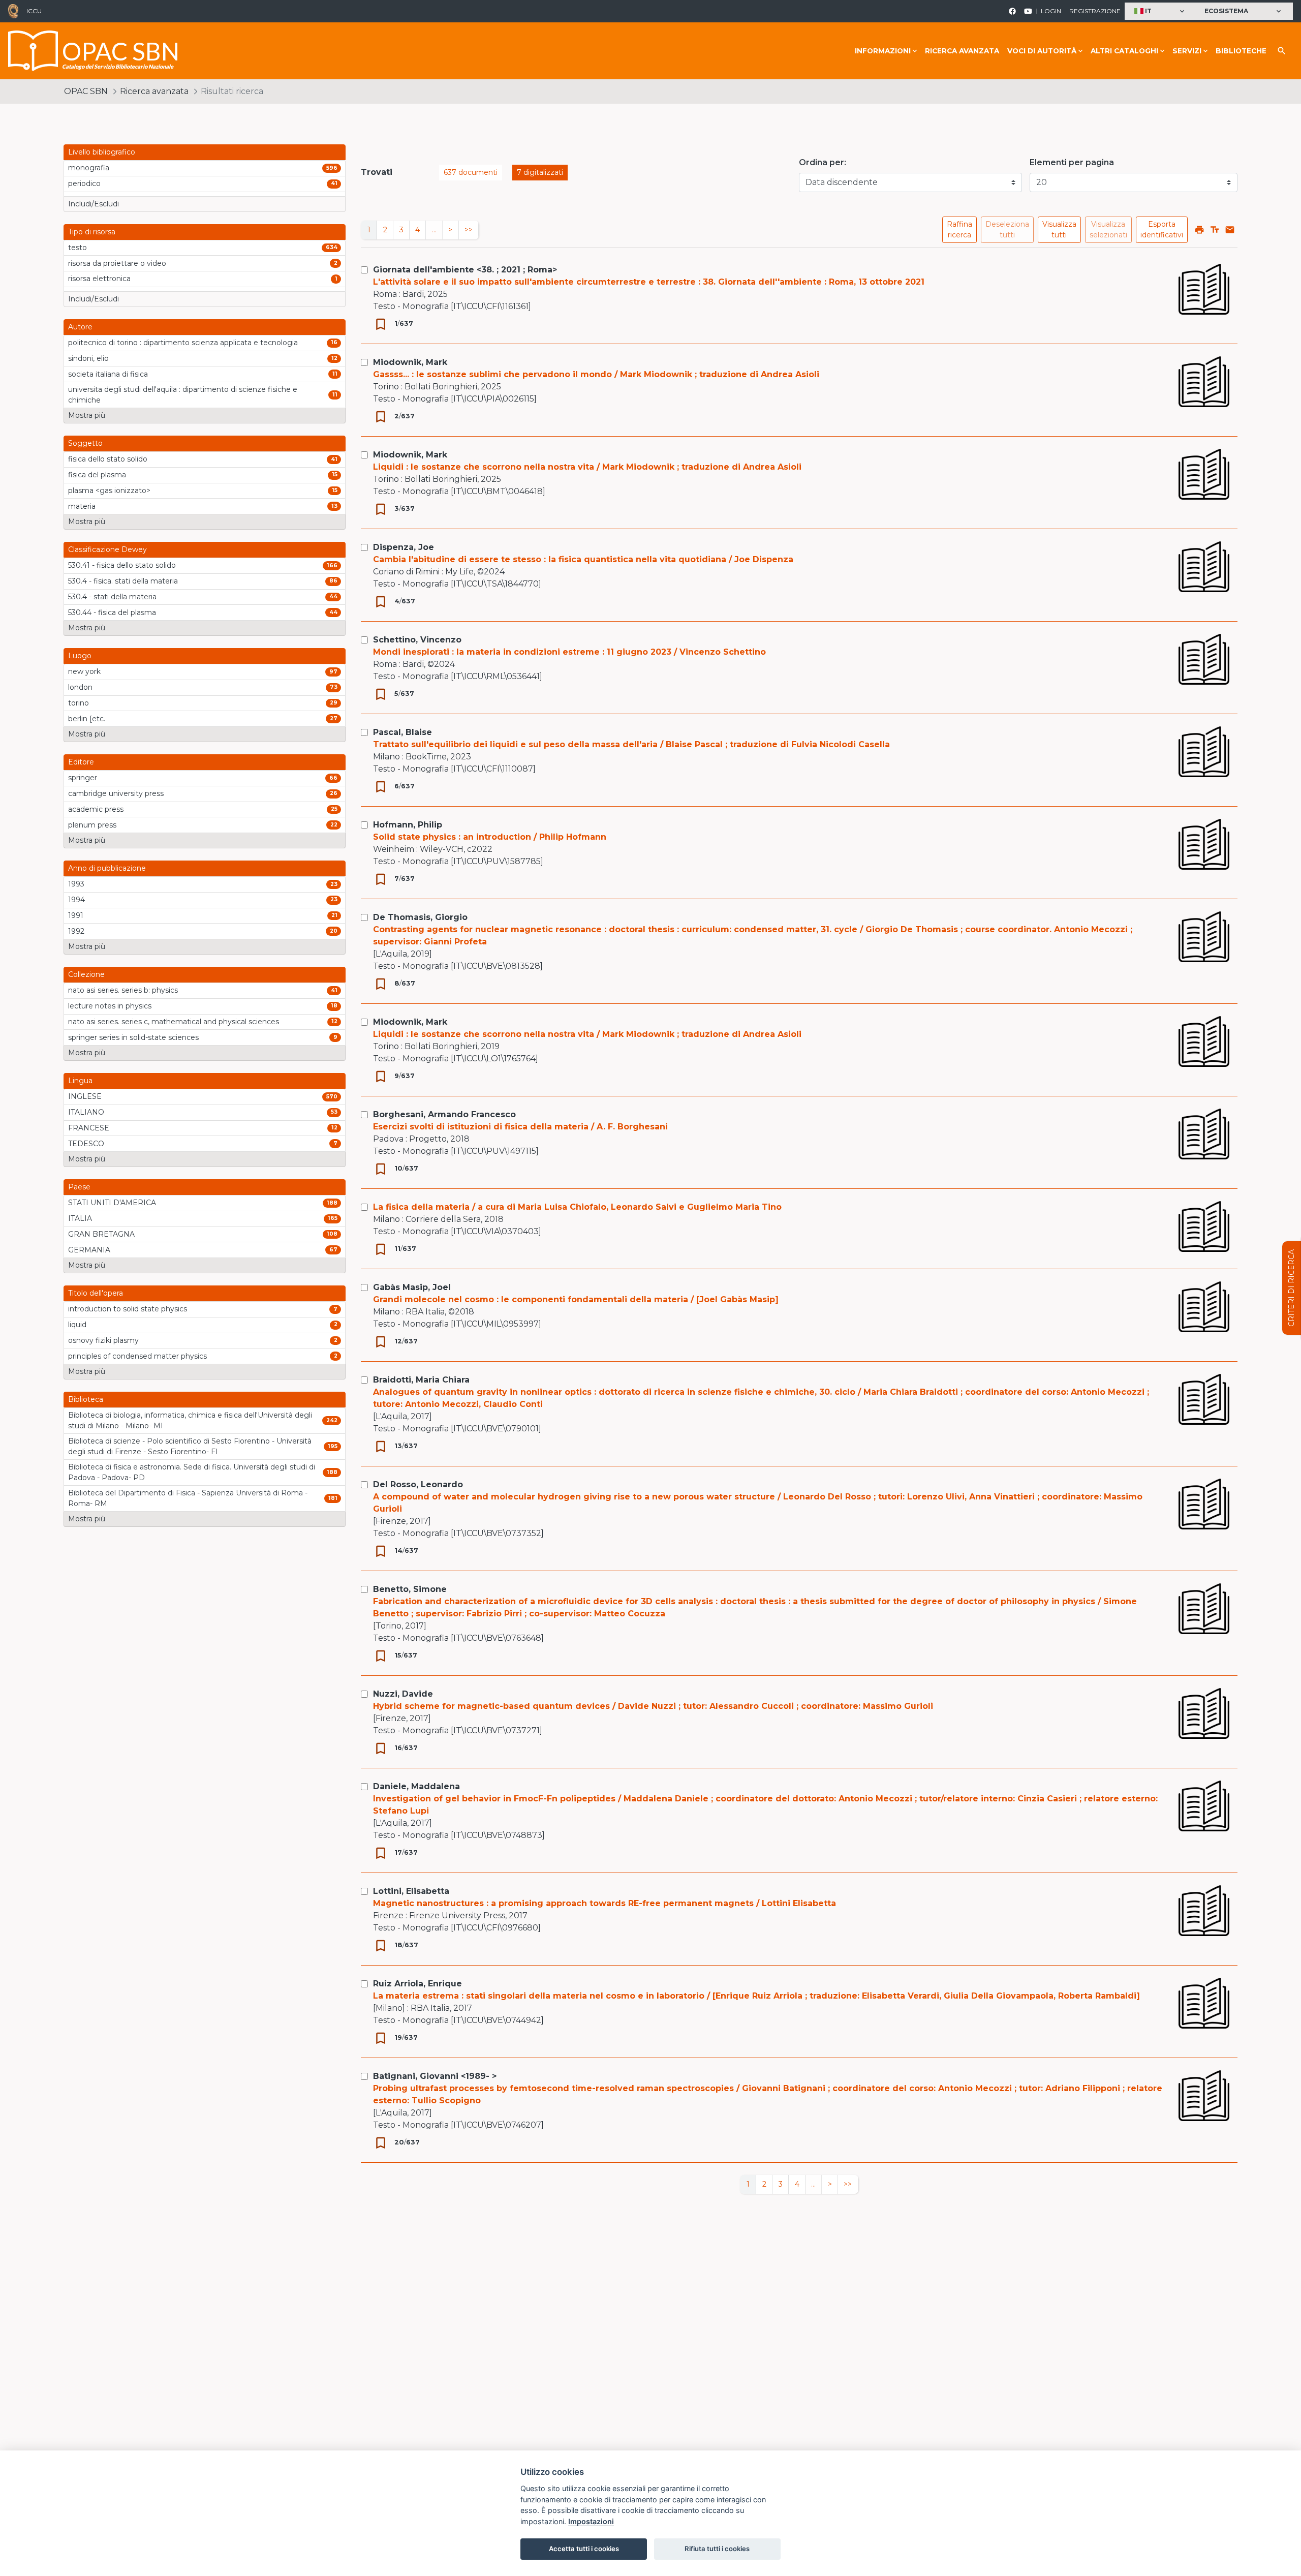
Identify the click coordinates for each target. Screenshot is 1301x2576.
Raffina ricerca (959, 229)
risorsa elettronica (99, 279)
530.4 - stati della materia (112, 597)
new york (84, 671)
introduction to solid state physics (128, 1309)
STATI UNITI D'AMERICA (112, 1203)
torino (79, 703)
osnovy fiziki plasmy (103, 1340)
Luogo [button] (80, 656)
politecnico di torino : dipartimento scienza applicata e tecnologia (183, 343)
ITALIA (80, 1218)
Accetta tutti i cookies (584, 2549)
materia (82, 506)
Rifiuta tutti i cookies (717, 2549)
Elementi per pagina (1072, 162)
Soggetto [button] (85, 443)
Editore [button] (81, 762)
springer (83, 778)
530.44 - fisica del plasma (112, 612)
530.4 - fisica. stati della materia (123, 581)
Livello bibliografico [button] (102, 152)
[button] (1160, 11)
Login (1051, 11)
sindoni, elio (88, 358)
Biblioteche (1241, 51)
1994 (76, 900)
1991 (76, 915)
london (80, 687)
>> (469, 230)
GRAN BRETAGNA (101, 1234)
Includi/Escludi (94, 204)
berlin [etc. (87, 719)
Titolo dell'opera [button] (96, 1293)
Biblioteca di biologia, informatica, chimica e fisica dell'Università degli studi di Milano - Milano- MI (190, 1420)
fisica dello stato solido (108, 459)
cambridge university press (116, 793)
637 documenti (471, 172)
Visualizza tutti (1059, 229)
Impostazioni (591, 2521)
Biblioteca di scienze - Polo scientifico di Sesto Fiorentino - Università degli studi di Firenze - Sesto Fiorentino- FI (190, 1446)
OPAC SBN (86, 91)
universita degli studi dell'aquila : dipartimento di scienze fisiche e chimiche (183, 395)
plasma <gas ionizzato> (109, 490)
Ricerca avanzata (962, 51)
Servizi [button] (1187, 51)
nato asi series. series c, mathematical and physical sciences (174, 1022)
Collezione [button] (86, 974)
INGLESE (85, 1096)
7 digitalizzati (540, 172)
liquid (77, 1325)
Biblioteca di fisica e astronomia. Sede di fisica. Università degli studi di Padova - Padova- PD (192, 1472)
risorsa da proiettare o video (117, 263)
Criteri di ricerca (1291, 1288)
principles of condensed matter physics (137, 1356)
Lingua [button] (80, 1081)
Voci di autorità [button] (1042, 51)
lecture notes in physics (110, 1006)
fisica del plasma (97, 475)
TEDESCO (86, 1144)
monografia (89, 168)
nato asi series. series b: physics (123, 990)
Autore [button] (80, 327)
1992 (76, 931)
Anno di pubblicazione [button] (107, 868)
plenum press (92, 825)
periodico (84, 183)
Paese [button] (79, 1187)
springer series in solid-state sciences (133, 1037)
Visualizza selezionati (1108, 229)
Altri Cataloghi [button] (1124, 51)
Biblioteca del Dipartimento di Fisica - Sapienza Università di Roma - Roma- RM (188, 1498)
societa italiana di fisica (108, 374)
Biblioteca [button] (86, 1399)
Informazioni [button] (883, 51)
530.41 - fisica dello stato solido (122, 565)
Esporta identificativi (1162, 229)
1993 (76, 884)
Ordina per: (823, 162)
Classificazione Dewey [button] (107, 549)
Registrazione (1095, 11)
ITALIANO (86, 1112)
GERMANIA (89, 1250)
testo (78, 248)
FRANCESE (89, 1128)
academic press (96, 809)
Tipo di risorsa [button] (92, 232)
